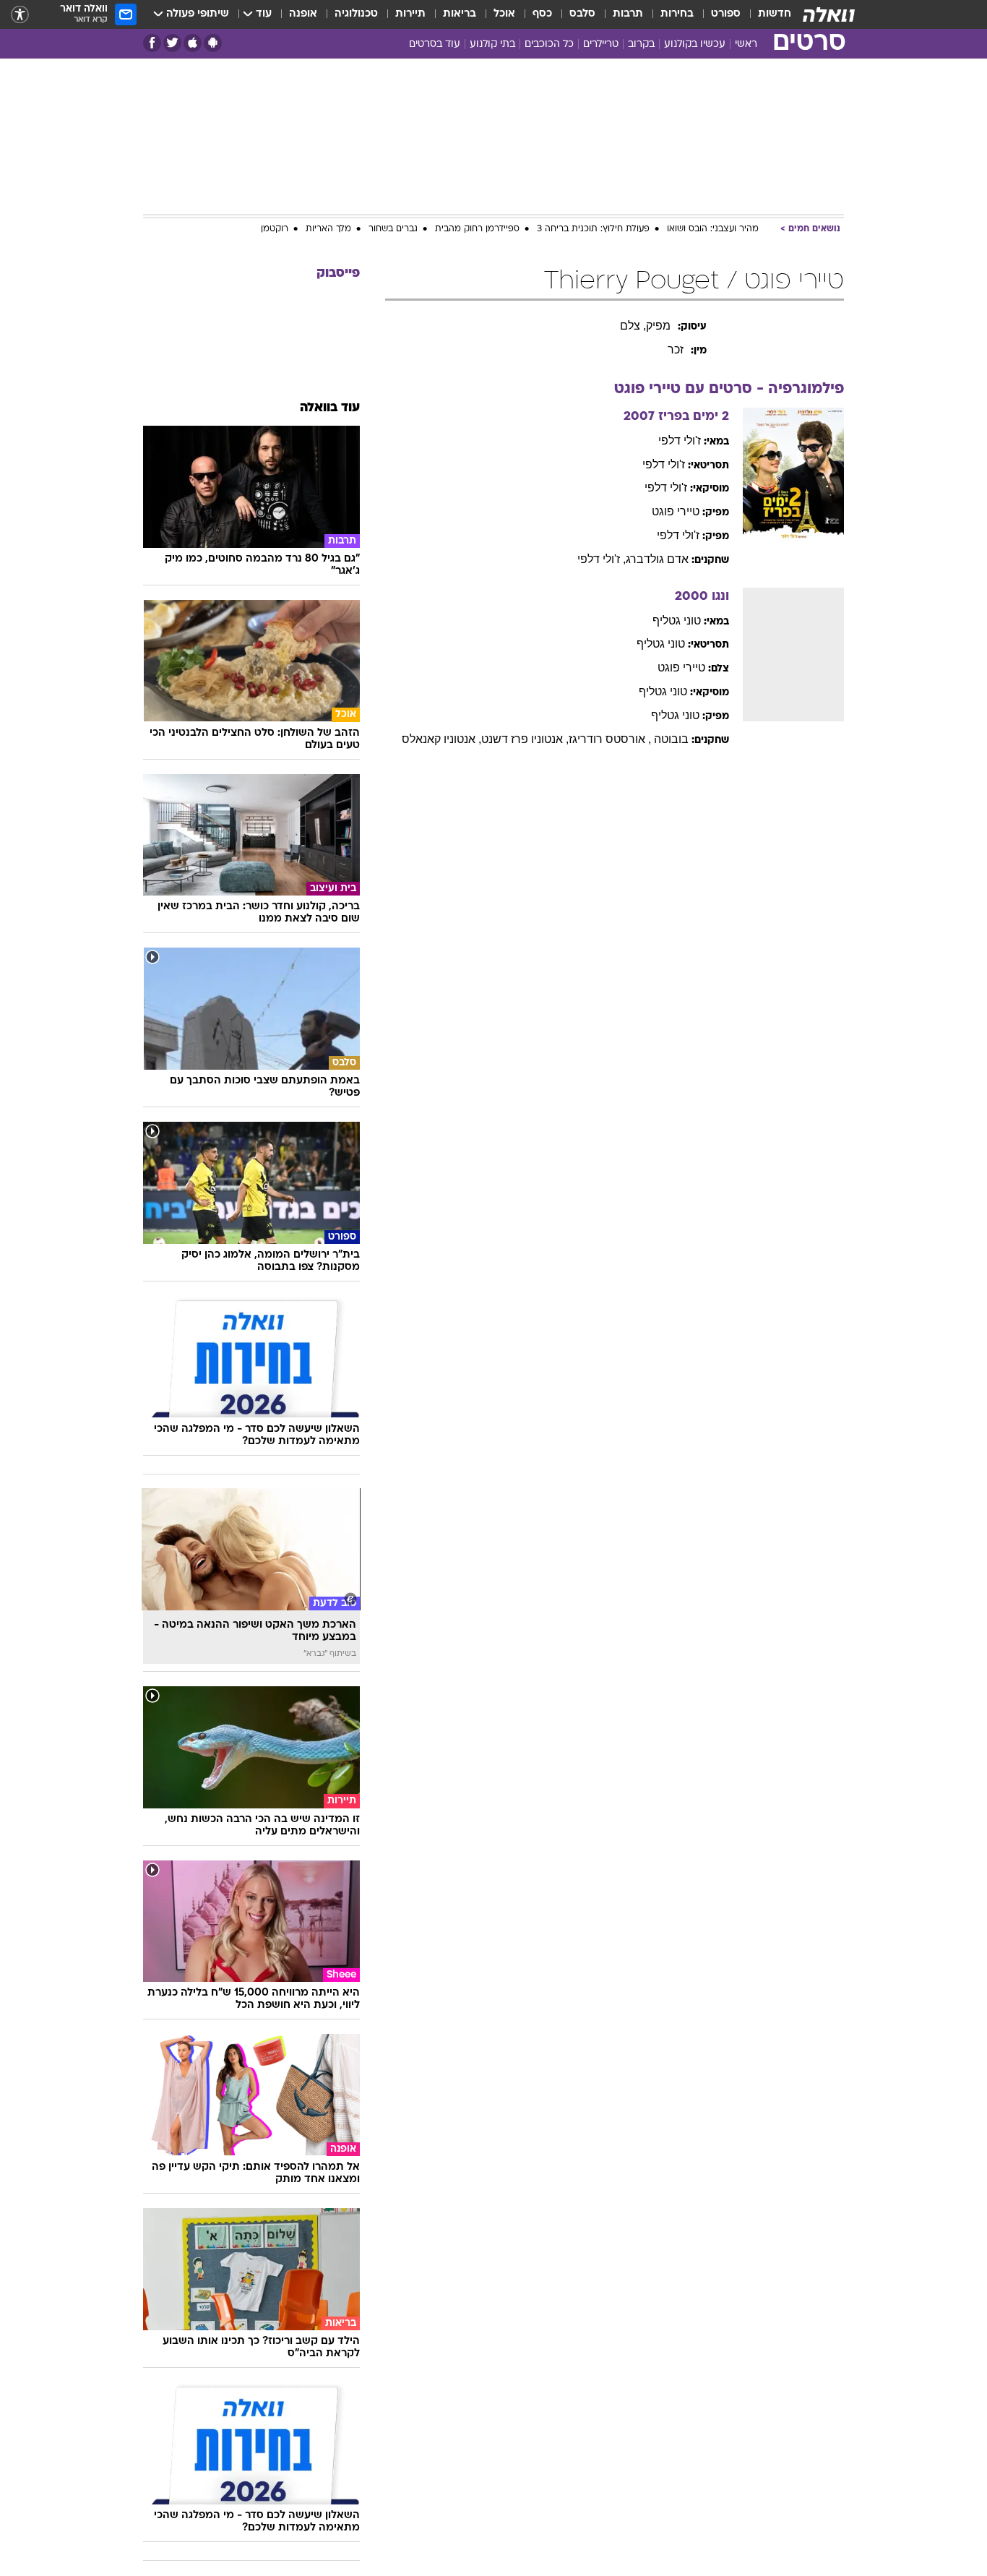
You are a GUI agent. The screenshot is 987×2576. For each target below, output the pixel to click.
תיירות (410, 14)
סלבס (582, 14)
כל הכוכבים (549, 44)
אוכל (504, 14)
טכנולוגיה (356, 14)
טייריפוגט (676, 511)
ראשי (746, 44)
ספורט (726, 14)
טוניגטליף (677, 621)
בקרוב (641, 44)
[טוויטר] (172, 43)
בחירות (677, 14)
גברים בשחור (393, 229)
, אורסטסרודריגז (610, 739)
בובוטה (671, 739)
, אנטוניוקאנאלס (441, 739)
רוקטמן (275, 229)
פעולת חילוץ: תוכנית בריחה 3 (593, 229)
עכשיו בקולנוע (695, 44)
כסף (542, 14)
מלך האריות (328, 229)
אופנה (303, 14)
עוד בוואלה (330, 408)
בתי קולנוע (492, 44)
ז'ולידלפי (680, 441)
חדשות (775, 14)
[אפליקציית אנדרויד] (213, 43)
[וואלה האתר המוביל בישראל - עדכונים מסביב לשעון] (829, 14)
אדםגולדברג (657, 559)
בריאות (460, 14)
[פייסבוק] (152, 43)
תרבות (628, 14)
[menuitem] (766, 14)
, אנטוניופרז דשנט (525, 739)
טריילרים (601, 44)
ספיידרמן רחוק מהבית (477, 229)
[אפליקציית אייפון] (193, 43)
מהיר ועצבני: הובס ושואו (713, 229)
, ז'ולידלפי (602, 559)
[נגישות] (20, 15)
